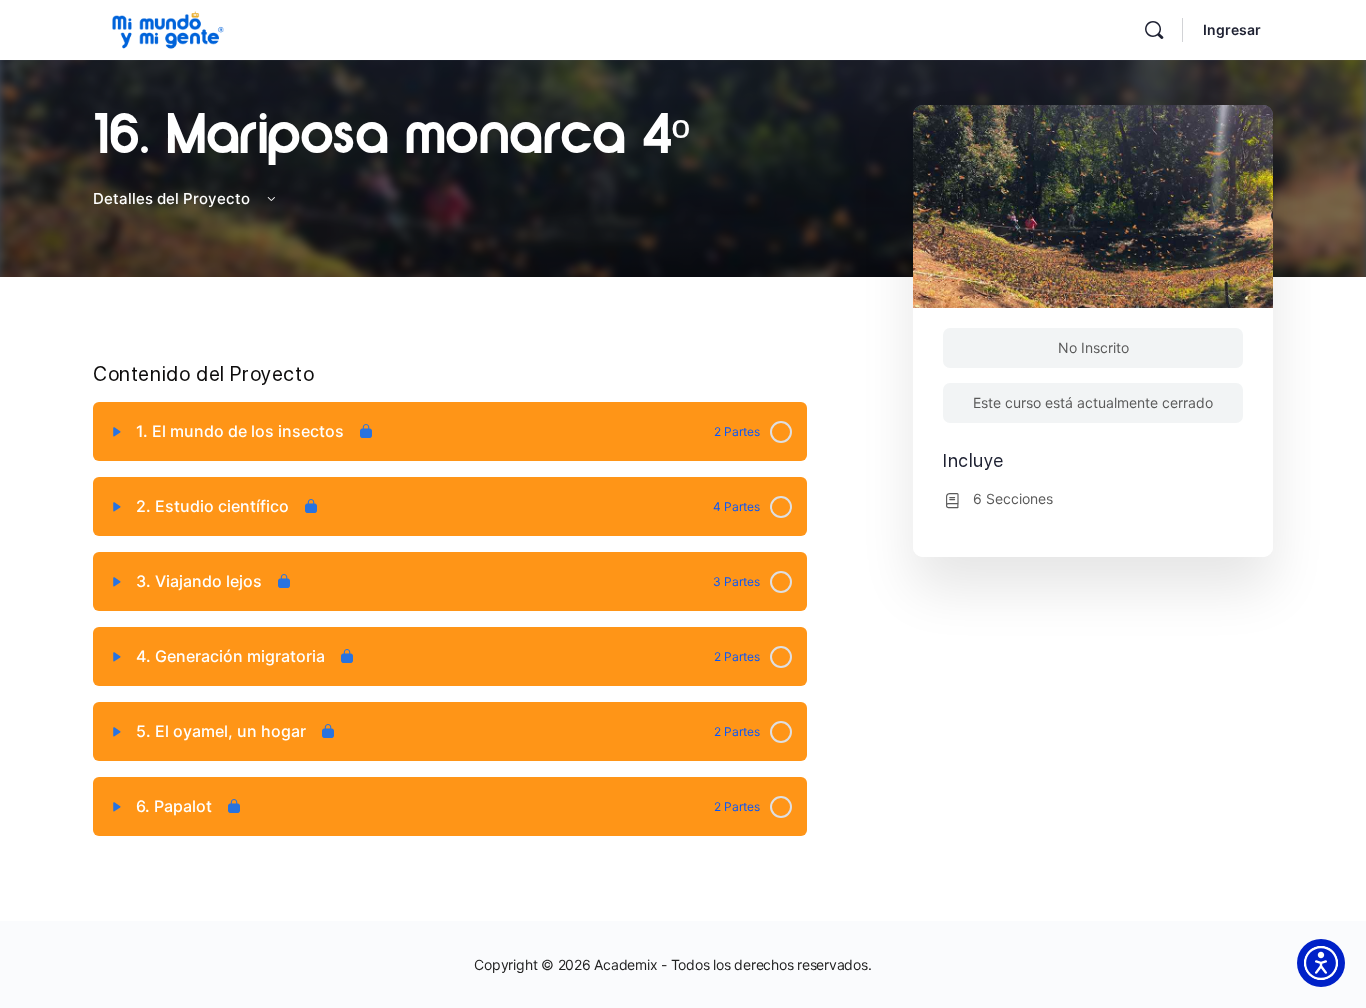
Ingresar (1232, 29)
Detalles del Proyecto (173, 198)
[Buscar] (1154, 30)
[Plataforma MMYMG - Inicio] (168, 27)
